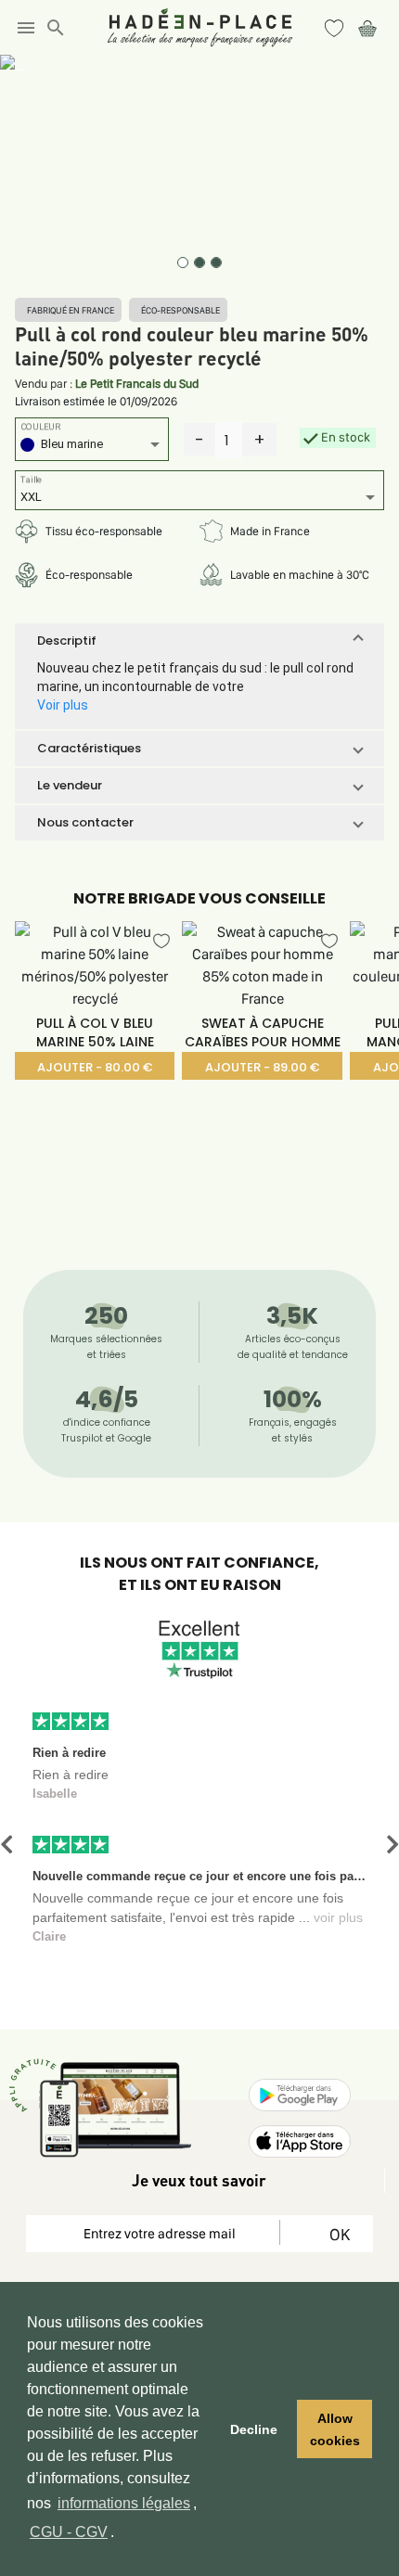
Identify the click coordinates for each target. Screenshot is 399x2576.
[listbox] (92, 447)
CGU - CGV (69, 2532)
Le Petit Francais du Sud (137, 384)
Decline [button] (254, 2429)
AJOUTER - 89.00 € (262, 1067)
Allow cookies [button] (335, 2429)
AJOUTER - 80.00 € (95, 1067)
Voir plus (63, 705)
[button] (199, 641)
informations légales (124, 2503)
